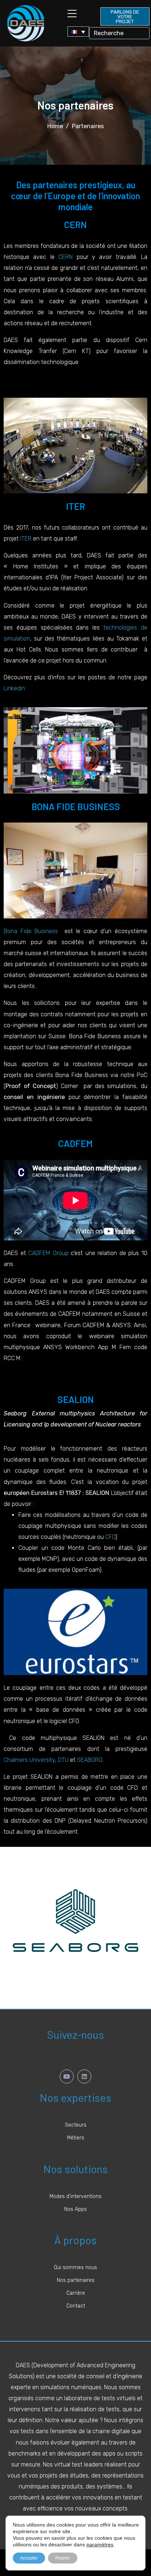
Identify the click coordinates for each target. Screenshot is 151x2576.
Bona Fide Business (32, 931)
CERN (65, 257)
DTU (63, 1760)
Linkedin (14, 688)
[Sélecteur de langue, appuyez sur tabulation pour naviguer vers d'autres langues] (78, 31)
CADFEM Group (48, 1253)
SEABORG (90, 1760)
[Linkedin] (84, 2076)
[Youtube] (67, 2076)
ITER (26, 539)
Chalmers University (29, 1760)
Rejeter (63, 2558)
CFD (110, 1537)
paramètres (100, 2545)
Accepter (29, 2558)
